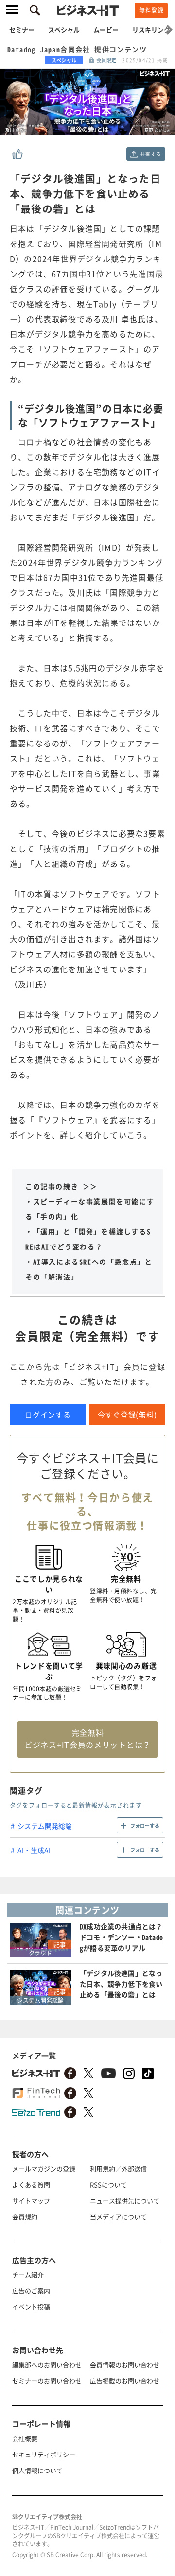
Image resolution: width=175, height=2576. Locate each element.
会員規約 (25, 2217)
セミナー (22, 29)
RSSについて (108, 2185)
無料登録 (151, 10)
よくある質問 (31, 2185)
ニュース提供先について (125, 2201)
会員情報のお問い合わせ (125, 2364)
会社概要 (25, 2438)
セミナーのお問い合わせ (47, 2380)
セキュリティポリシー (44, 2454)
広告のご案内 (31, 2291)
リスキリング (151, 29)
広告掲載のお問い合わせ (125, 2380)
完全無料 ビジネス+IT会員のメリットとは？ (87, 1738)
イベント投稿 (31, 2307)
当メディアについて (118, 2217)
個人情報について (37, 2470)
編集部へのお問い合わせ (47, 2364)
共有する (150, 154)
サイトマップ (31, 2201)
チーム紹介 (28, 2274)
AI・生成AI (34, 1850)
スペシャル (64, 29)
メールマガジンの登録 (44, 2169)
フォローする (145, 1825)
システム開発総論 (45, 1826)
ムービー (106, 29)
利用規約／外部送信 (118, 2169)
